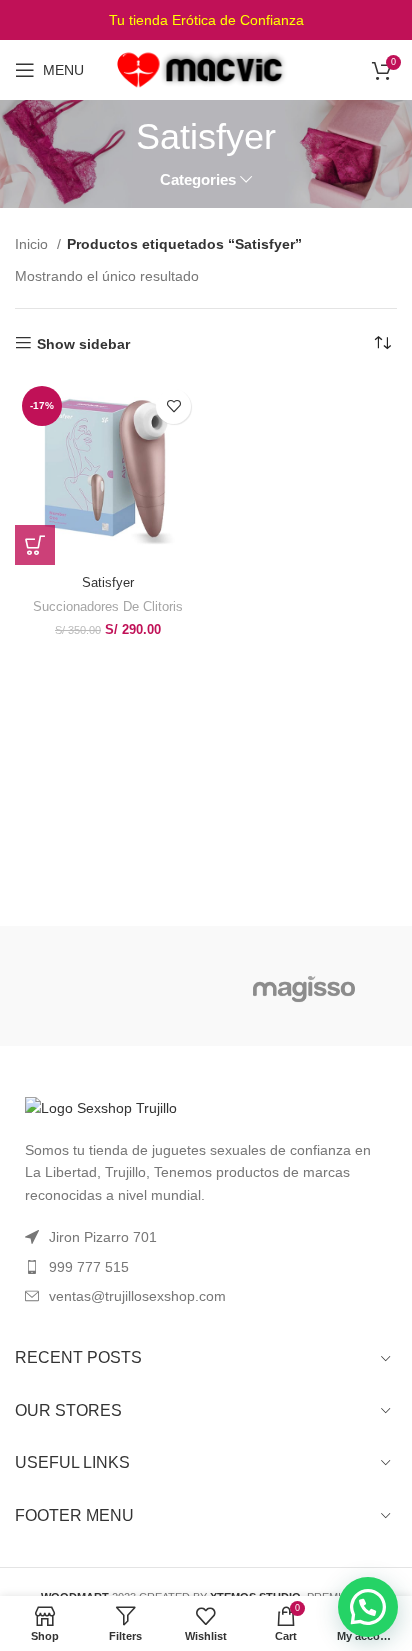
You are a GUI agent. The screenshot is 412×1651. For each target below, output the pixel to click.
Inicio (33, 244)
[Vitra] (108, 986)
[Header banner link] (206, 20)
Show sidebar (83, 344)
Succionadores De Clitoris (108, 607)
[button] (368, 1607)
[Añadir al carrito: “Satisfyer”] (35, 545)
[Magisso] (304, 986)
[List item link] (206, 1267)
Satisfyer (108, 583)
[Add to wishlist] (173, 406)
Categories (198, 179)
